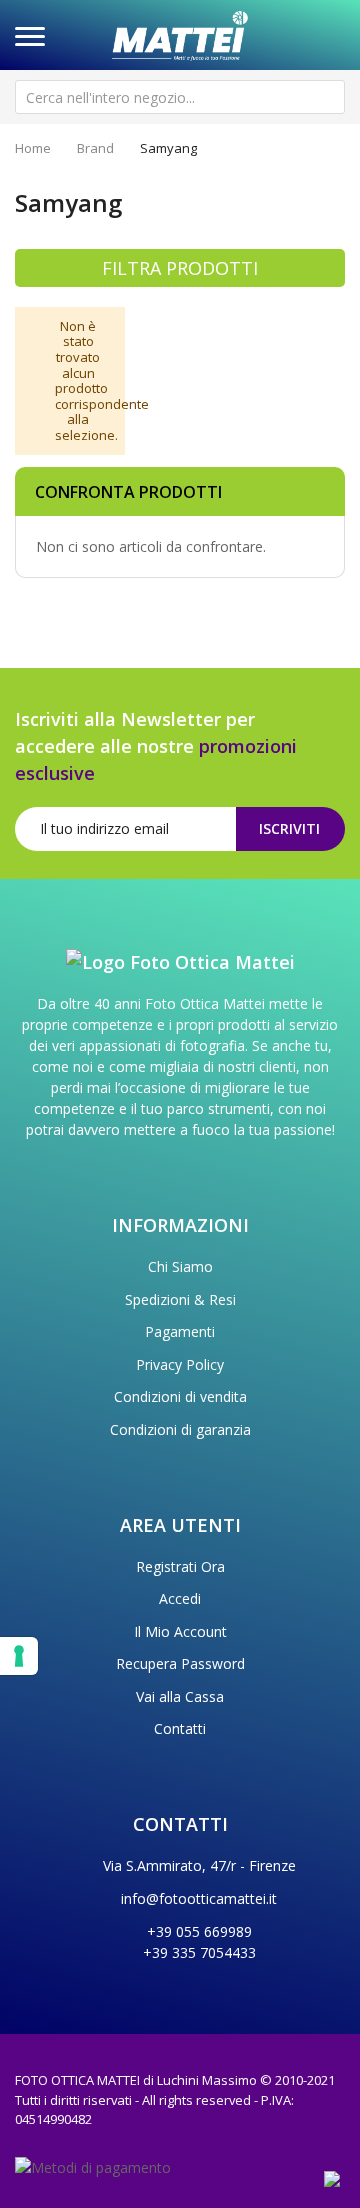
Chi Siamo (180, 1266)
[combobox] (180, 97)
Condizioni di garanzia (180, 1429)
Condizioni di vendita (180, 1396)
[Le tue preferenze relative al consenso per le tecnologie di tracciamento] (19, 1656)
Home (33, 148)
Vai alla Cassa (180, 1696)
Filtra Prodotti (180, 268)
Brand (95, 148)
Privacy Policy (180, 1364)
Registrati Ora (180, 1566)
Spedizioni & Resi (180, 1299)
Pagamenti (180, 1331)
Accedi (180, 1598)
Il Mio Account (180, 1631)
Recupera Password (180, 1663)
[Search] (328, 97)
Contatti (180, 1728)
